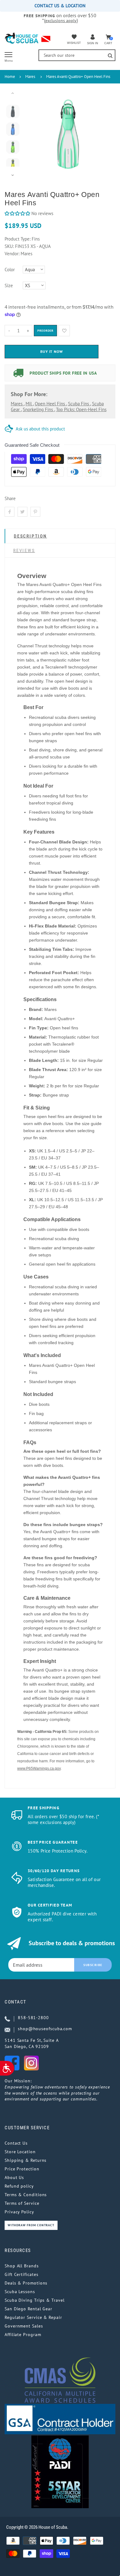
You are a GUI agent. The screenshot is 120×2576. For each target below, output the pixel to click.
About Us (14, 2177)
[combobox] (77, 55)
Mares (30, 77)
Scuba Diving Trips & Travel (35, 2300)
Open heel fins (50, 404)
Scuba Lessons (20, 2292)
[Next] (102, 134)
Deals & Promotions (26, 2283)
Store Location (20, 2152)
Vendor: (12, 254)
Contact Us (16, 2143)
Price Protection (22, 2169)
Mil (29, 404)
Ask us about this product (40, 429)
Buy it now (52, 351)
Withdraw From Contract (31, 2225)
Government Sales (24, 2326)
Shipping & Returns (26, 2160)
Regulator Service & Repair (33, 2317)
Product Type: (18, 239)
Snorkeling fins (38, 409)
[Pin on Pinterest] (35, 512)
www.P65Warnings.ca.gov (39, 1768)
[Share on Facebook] (10, 512)
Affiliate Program (23, 2335)
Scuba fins (79, 404)
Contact (16, 2002)
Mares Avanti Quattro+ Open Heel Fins (78, 77)
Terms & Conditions (26, 2195)
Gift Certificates (21, 2274)
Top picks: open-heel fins (81, 409)
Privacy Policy (19, 2212)
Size (9, 285)
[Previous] (35, 134)
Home (10, 77)
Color (10, 270)
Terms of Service (22, 2203)
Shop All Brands (22, 2266)
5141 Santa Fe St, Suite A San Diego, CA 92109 (32, 2043)
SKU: (10, 246)
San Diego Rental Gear (28, 2309)
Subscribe (93, 1965)
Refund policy (19, 2186)
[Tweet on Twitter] (22, 512)
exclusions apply (61, 21)
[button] (17, 213)
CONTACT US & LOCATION (60, 6)
